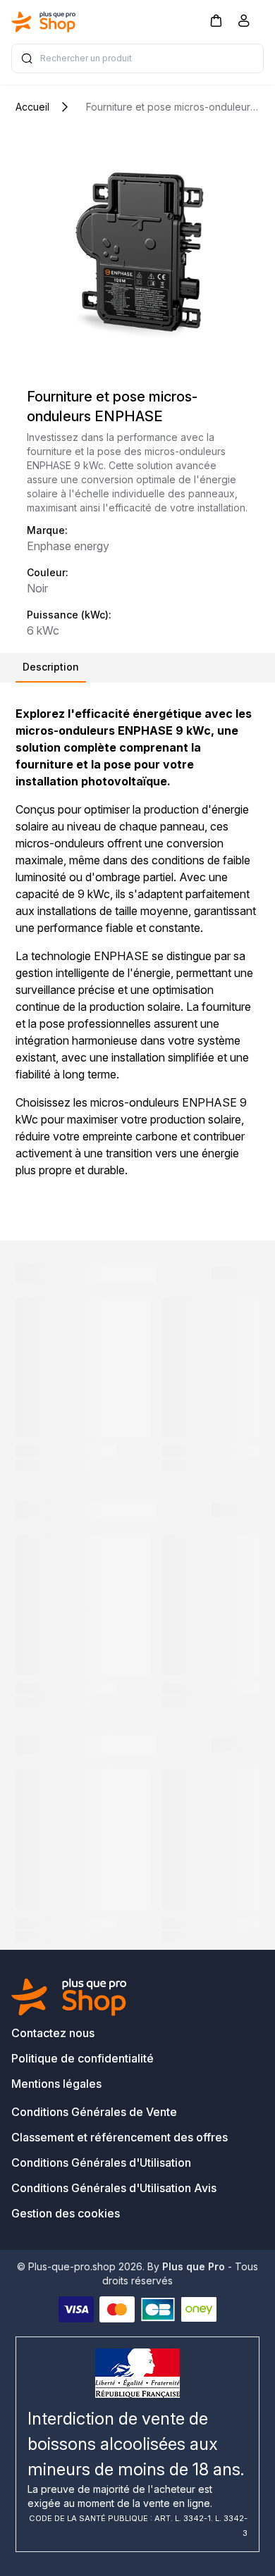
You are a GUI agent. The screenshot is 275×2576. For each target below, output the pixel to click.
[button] (216, 20)
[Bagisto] (44, 22)
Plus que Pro (194, 2266)
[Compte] (244, 23)
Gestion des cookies (66, 2213)
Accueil (32, 107)
